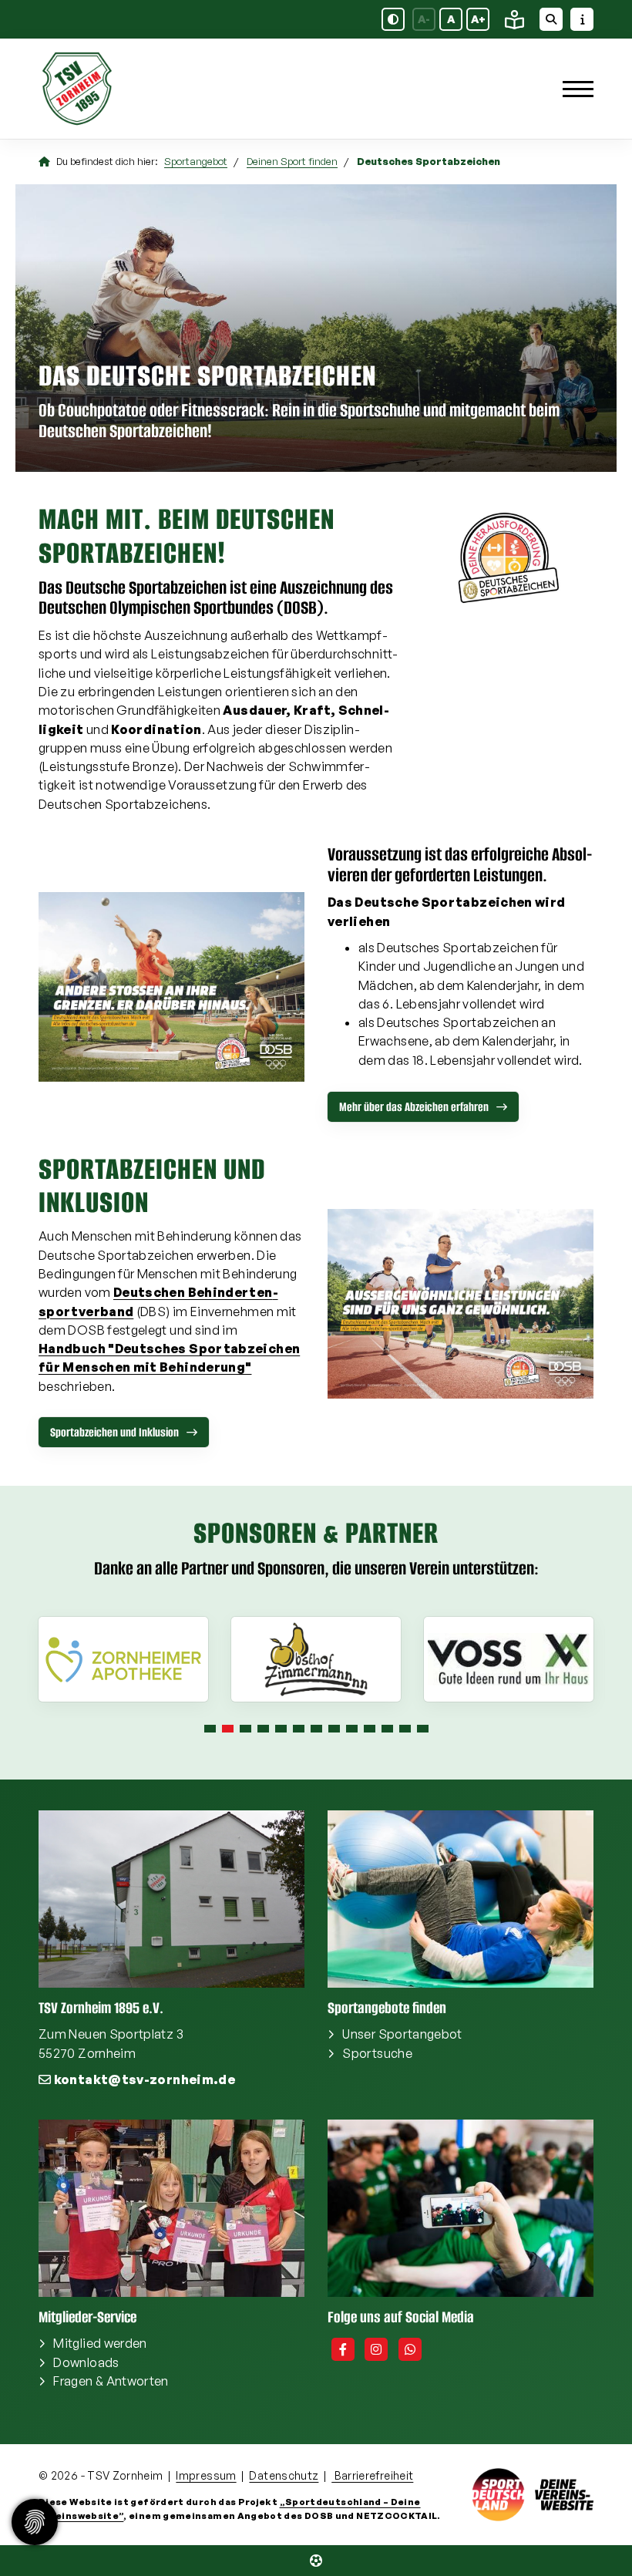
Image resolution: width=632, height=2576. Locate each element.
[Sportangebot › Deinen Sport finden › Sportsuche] (316, 2561)
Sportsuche (377, 2053)
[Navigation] (572, 88)
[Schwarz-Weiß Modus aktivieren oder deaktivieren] (393, 19)
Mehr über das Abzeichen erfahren (414, 1107)
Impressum (206, 2475)
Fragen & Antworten (111, 2381)
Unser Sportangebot (402, 2034)
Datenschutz (284, 2475)
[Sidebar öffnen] (582, 19)
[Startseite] (135, 89)
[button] (210, 1729)
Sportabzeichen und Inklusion (114, 1432)
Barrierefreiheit (372, 2475)
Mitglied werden (100, 2343)
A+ (478, 19)
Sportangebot (196, 161)
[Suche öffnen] (551, 19)
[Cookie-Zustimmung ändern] (35, 2522)
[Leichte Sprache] (514, 20)
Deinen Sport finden (292, 161)
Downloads (86, 2362)
